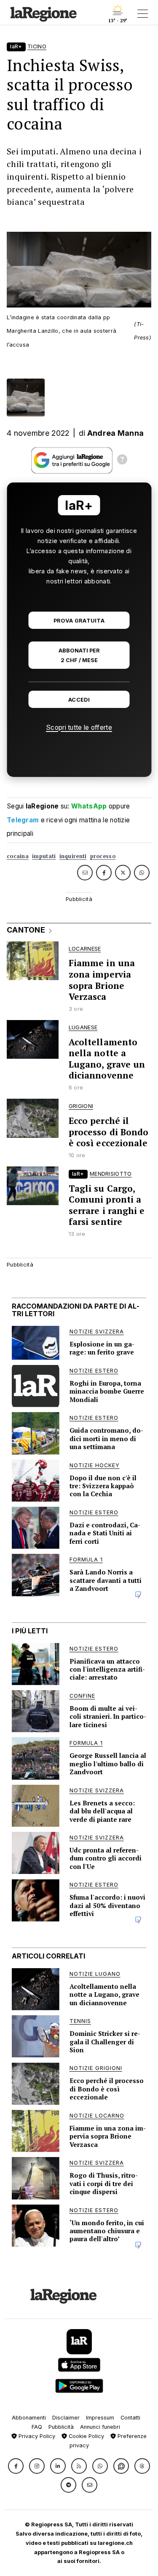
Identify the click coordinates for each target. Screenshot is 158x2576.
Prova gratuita (79, 621)
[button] (16, 2466)
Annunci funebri (100, 2427)
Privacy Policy (36, 2436)
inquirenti (73, 856)
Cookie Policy (86, 2436)
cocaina (18, 856)
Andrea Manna (116, 433)
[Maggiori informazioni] (122, 461)
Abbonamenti (29, 2418)
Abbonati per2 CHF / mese (79, 655)
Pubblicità (61, 2427)
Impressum (100, 2418)
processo (103, 856)
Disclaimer (66, 2418)
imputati (44, 856)
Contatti (130, 2418)
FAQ (37, 2427)
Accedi (79, 700)
